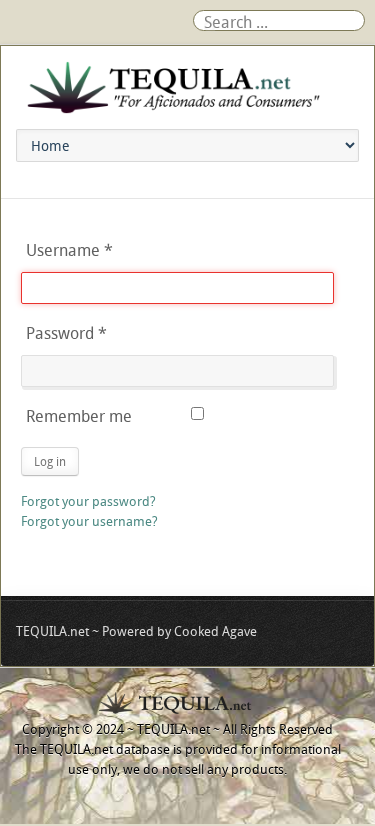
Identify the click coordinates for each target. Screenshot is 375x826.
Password (66, 333)
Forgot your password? (88, 501)
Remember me (79, 416)
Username (69, 250)
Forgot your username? (89, 521)
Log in (50, 461)
